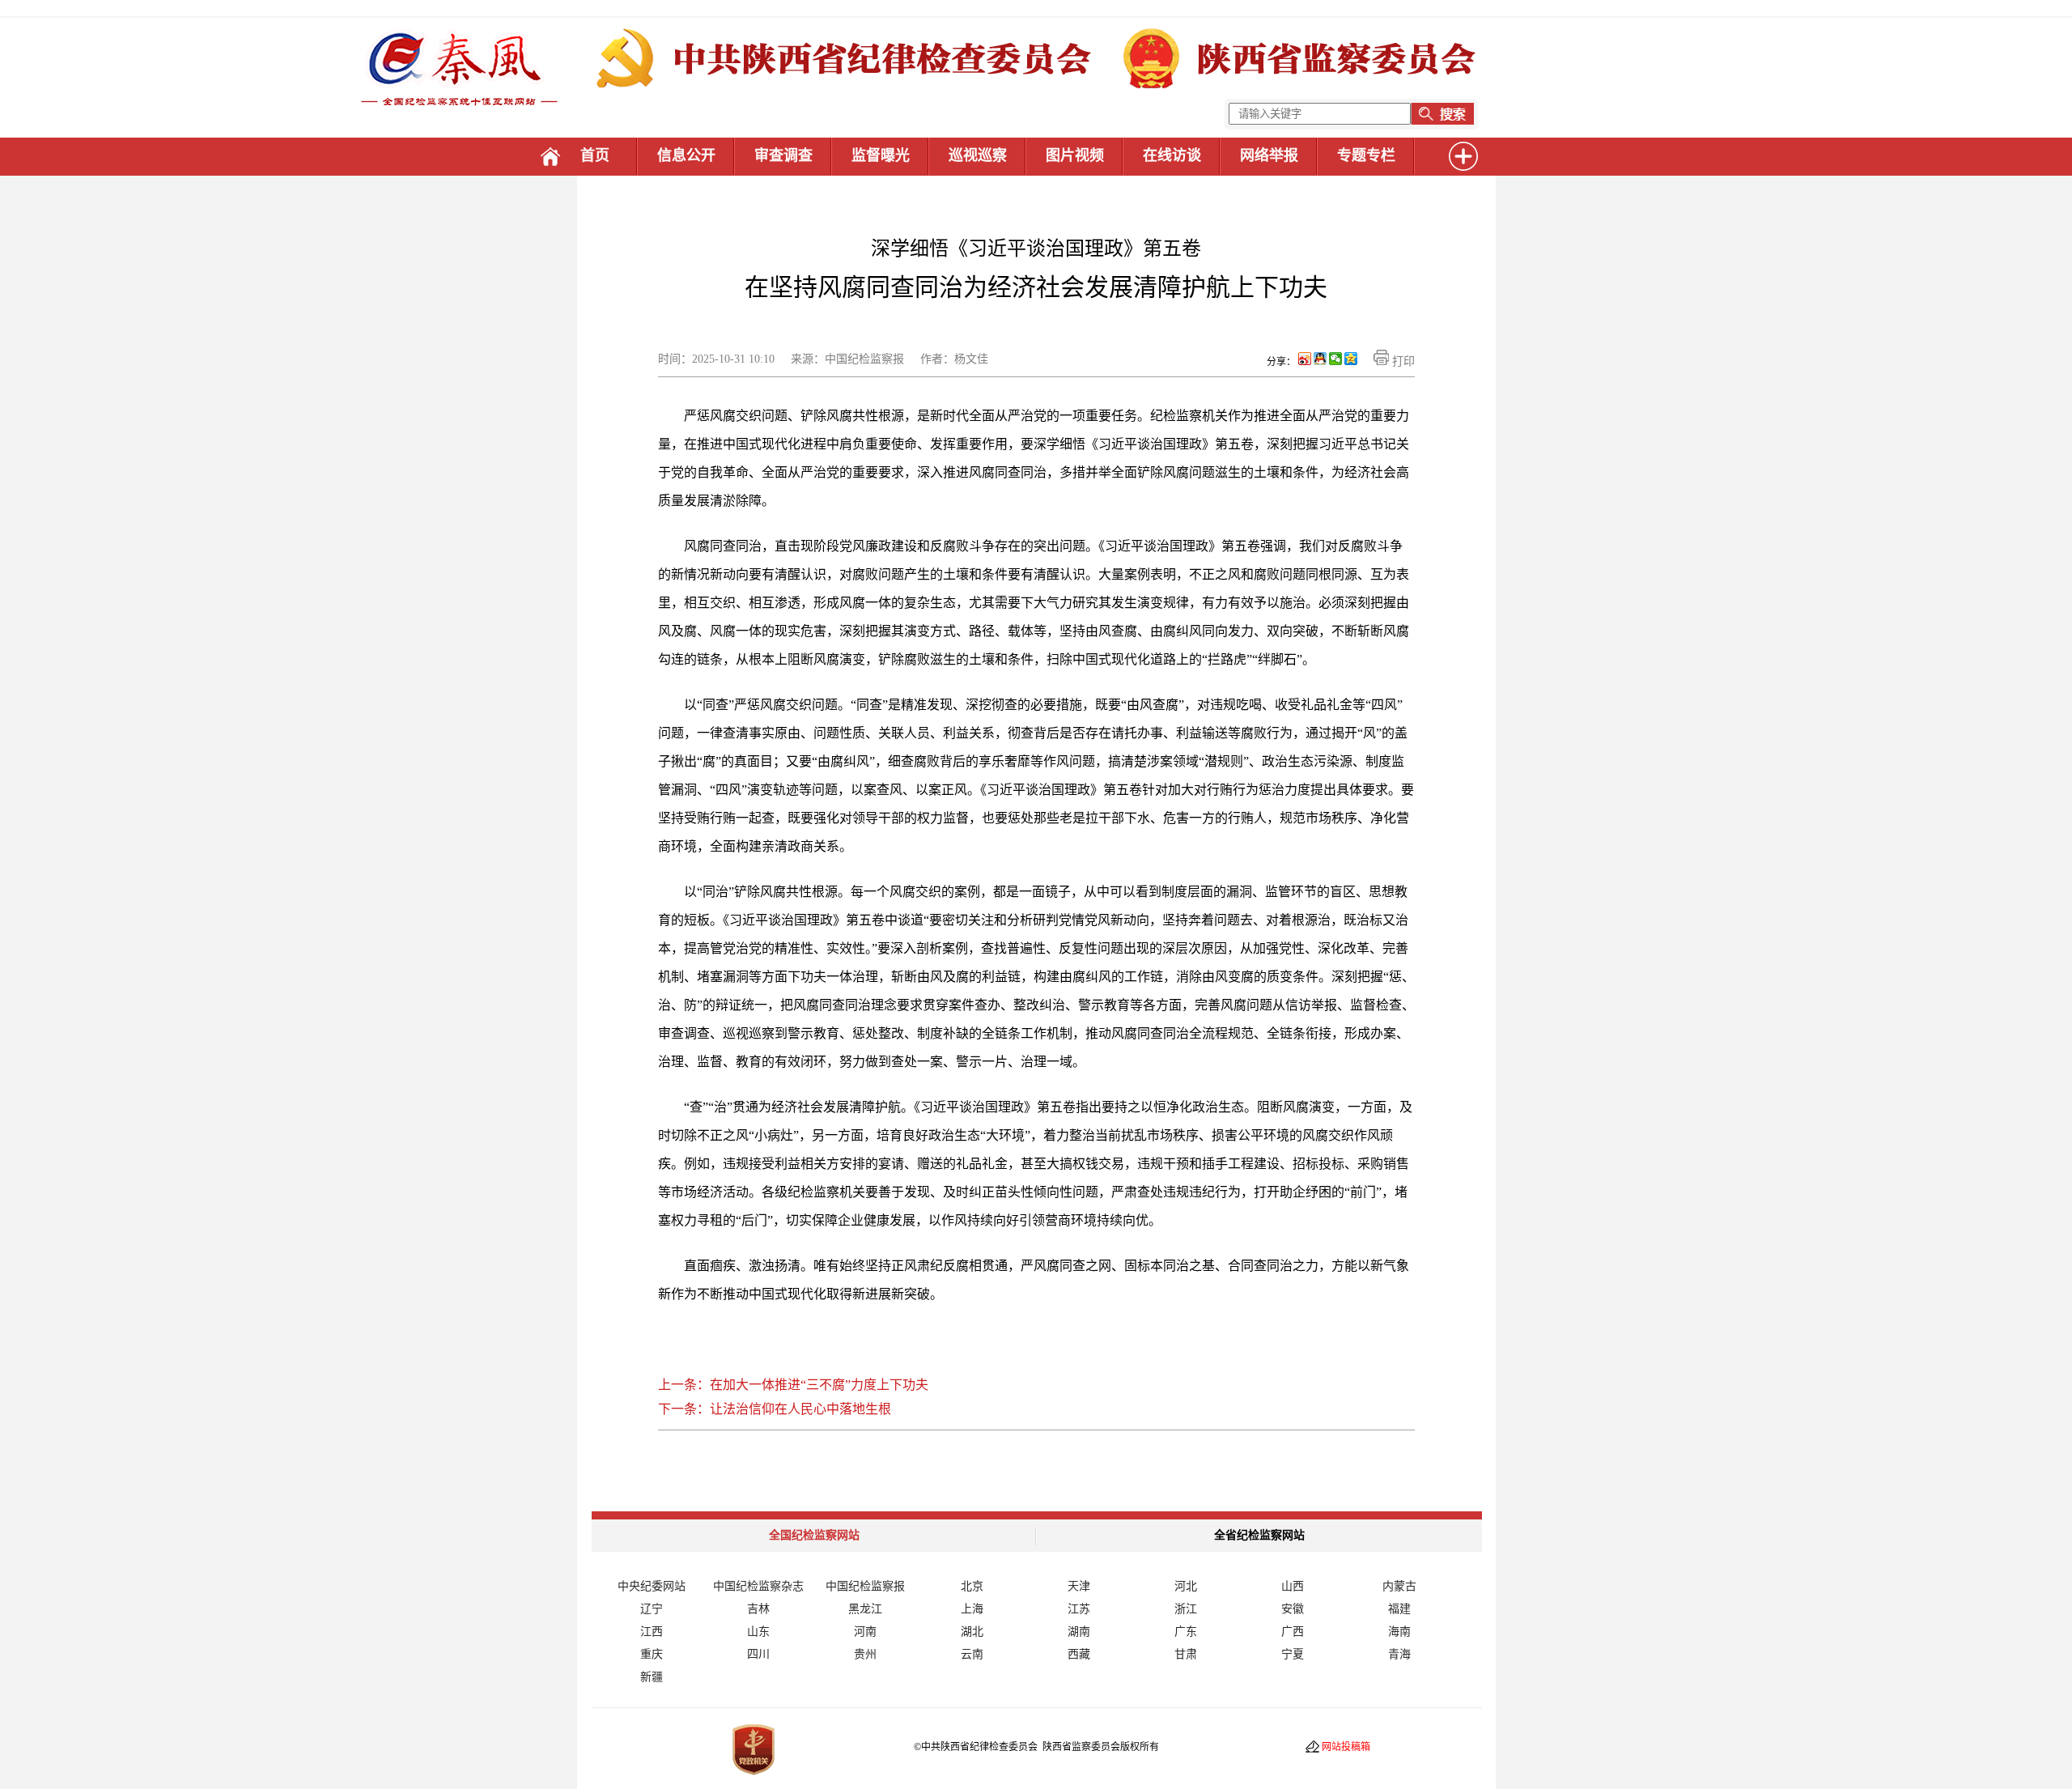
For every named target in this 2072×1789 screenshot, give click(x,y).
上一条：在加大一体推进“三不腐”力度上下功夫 (793, 1385)
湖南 (1079, 1632)
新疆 (652, 1677)
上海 (972, 1609)
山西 (1293, 1586)
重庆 (652, 1654)
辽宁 (652, 1609)
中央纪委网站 (652, 1586)
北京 (972, 1586)
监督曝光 (881, 155)
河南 (865, 1632)
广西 (1293, 1632)
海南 (1399, 1632)
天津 (1079, 1586)
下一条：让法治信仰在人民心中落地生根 (775, 1409)
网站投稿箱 (1346, 1747)
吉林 (758, 1609)
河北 (1186, 1586)
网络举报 (1269, 155)
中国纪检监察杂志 (758, 1586)
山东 (758, 1632)
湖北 (972, 1632)
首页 (595, 155)
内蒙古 (1399, 1586)
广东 (1186, 1632)
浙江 (1186, 1609)
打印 (1402, 361)
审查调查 (783, 155)
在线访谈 (1172, 155)
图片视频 (1075, 155)
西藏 (1079, 1654)
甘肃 (1186, 1654)
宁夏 (1293, 1654)
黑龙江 (865, 1609)
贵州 (865, 1654)
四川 (758, 1654)
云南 (972, 1654)
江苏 (1079, 1609)
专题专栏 (1366, 155)
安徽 (1293, 1609)
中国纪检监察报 (865, 1586)
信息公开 (686, 155)
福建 (1399, 1609)
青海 (1399, 1654)
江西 (652, 1632)
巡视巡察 (978, 155)
